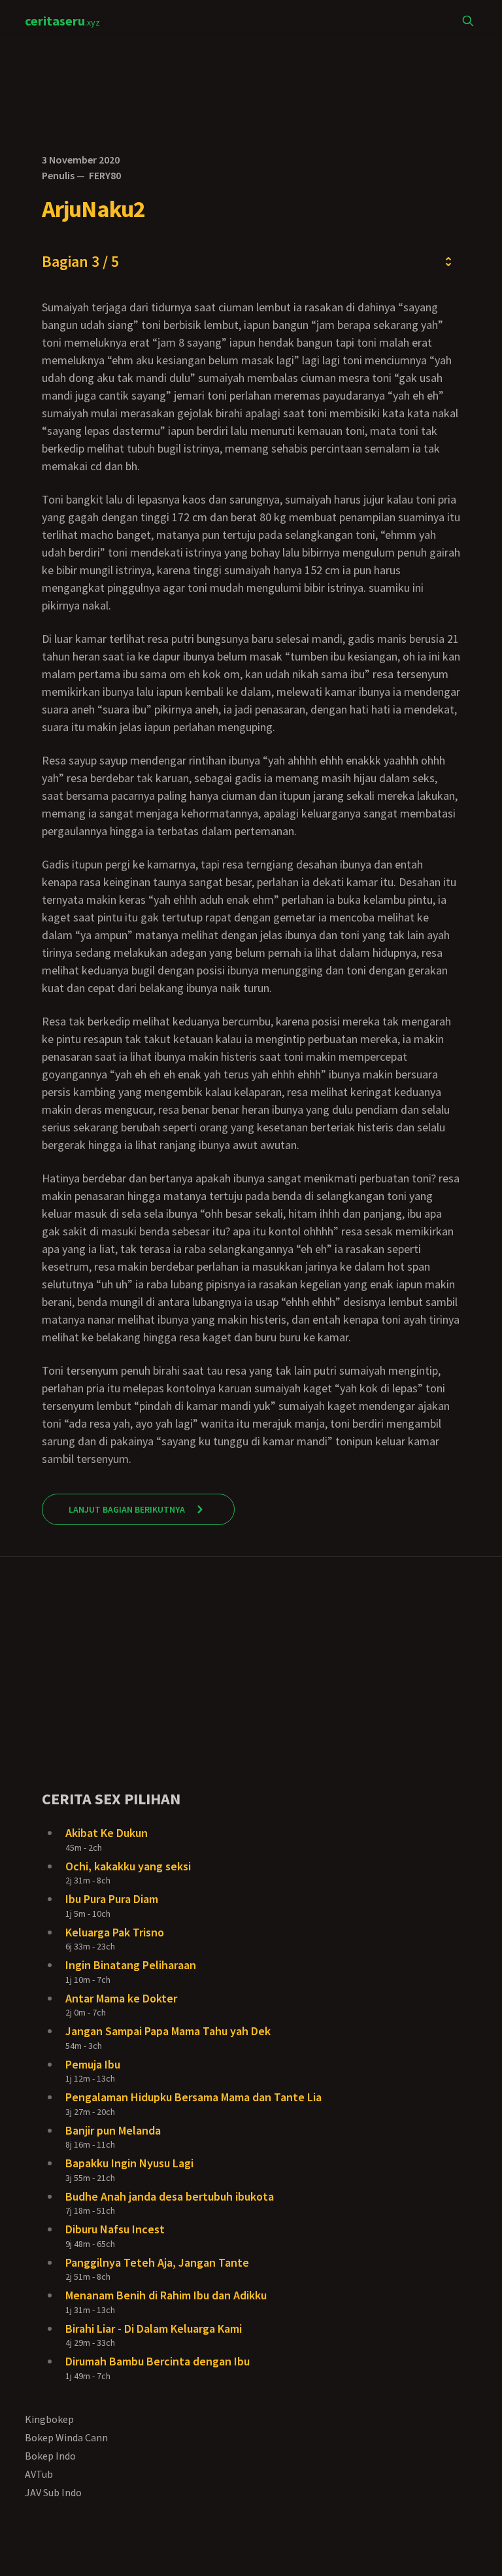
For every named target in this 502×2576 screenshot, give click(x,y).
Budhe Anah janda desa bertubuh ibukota (170, 2196)
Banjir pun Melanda (113, 2130)
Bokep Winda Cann (66, 2437)
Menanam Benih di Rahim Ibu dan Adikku (166, 2295)
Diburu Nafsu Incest (115, 2229)
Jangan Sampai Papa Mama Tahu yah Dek (168, 2031)
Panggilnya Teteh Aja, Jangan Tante (157, 2262)
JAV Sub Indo (53, 2492)
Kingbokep (49, 2419)
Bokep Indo (50, 2456)
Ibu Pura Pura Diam (112, 1899)
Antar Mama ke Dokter (121, 1998)
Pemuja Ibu (93, 2064)
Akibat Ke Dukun (107, 1833)
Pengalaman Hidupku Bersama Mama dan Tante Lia (193, 2097)
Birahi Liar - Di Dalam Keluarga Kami (154, 2328)
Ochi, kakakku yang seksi (128, 1866)
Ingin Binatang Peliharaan (131, 1965)
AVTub (39, 2474)
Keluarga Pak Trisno (115, 1932)
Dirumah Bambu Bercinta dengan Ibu (158, 2361)
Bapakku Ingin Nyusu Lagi (129, 2163)
